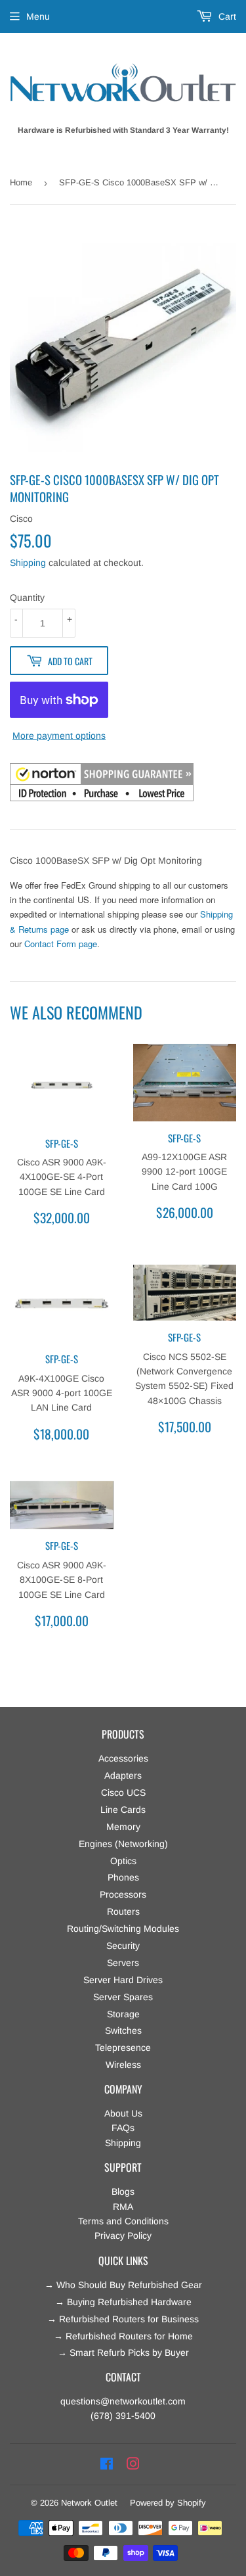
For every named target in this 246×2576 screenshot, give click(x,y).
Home (21, 182)
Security (123, 1946)
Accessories (123, 1758)
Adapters (123, 1775)
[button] (102, 784)
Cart (226, 16)
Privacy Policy (123, 2236)
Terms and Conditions (123, 2221)
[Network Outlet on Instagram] (133, 2464)
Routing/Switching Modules (123, 1929)
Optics (123, 1861)
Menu (38, 16)
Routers (123, 1911)
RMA (123, 2207)
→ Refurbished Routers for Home (123, 2336)
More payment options (59, 736)
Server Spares (123, 1997)
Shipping (28, 563)
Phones (123, 1877)
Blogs (123, 2191)
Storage (123, 2014)
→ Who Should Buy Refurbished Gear (123, 2285)
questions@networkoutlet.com (123, 2401)
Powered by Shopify (168, 2503)
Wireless (123, 2065)
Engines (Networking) (123, 1844)
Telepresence (123, 2048)
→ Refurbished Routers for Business (123, 2319)
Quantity (27, 597)
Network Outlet (89, 2503)
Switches (123, 2030)
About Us (123, 2113)
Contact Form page (61, 944)
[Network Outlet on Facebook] (107, 2464)
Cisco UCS (123, 1792)
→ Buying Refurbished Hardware (123, 2302)
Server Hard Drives (123, 1980)
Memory (123, 1827)
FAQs (123, 2128)
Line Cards (123, 1810)
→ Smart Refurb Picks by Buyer (123, 2353)
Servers (123, 1963)
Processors (123, 1894)
